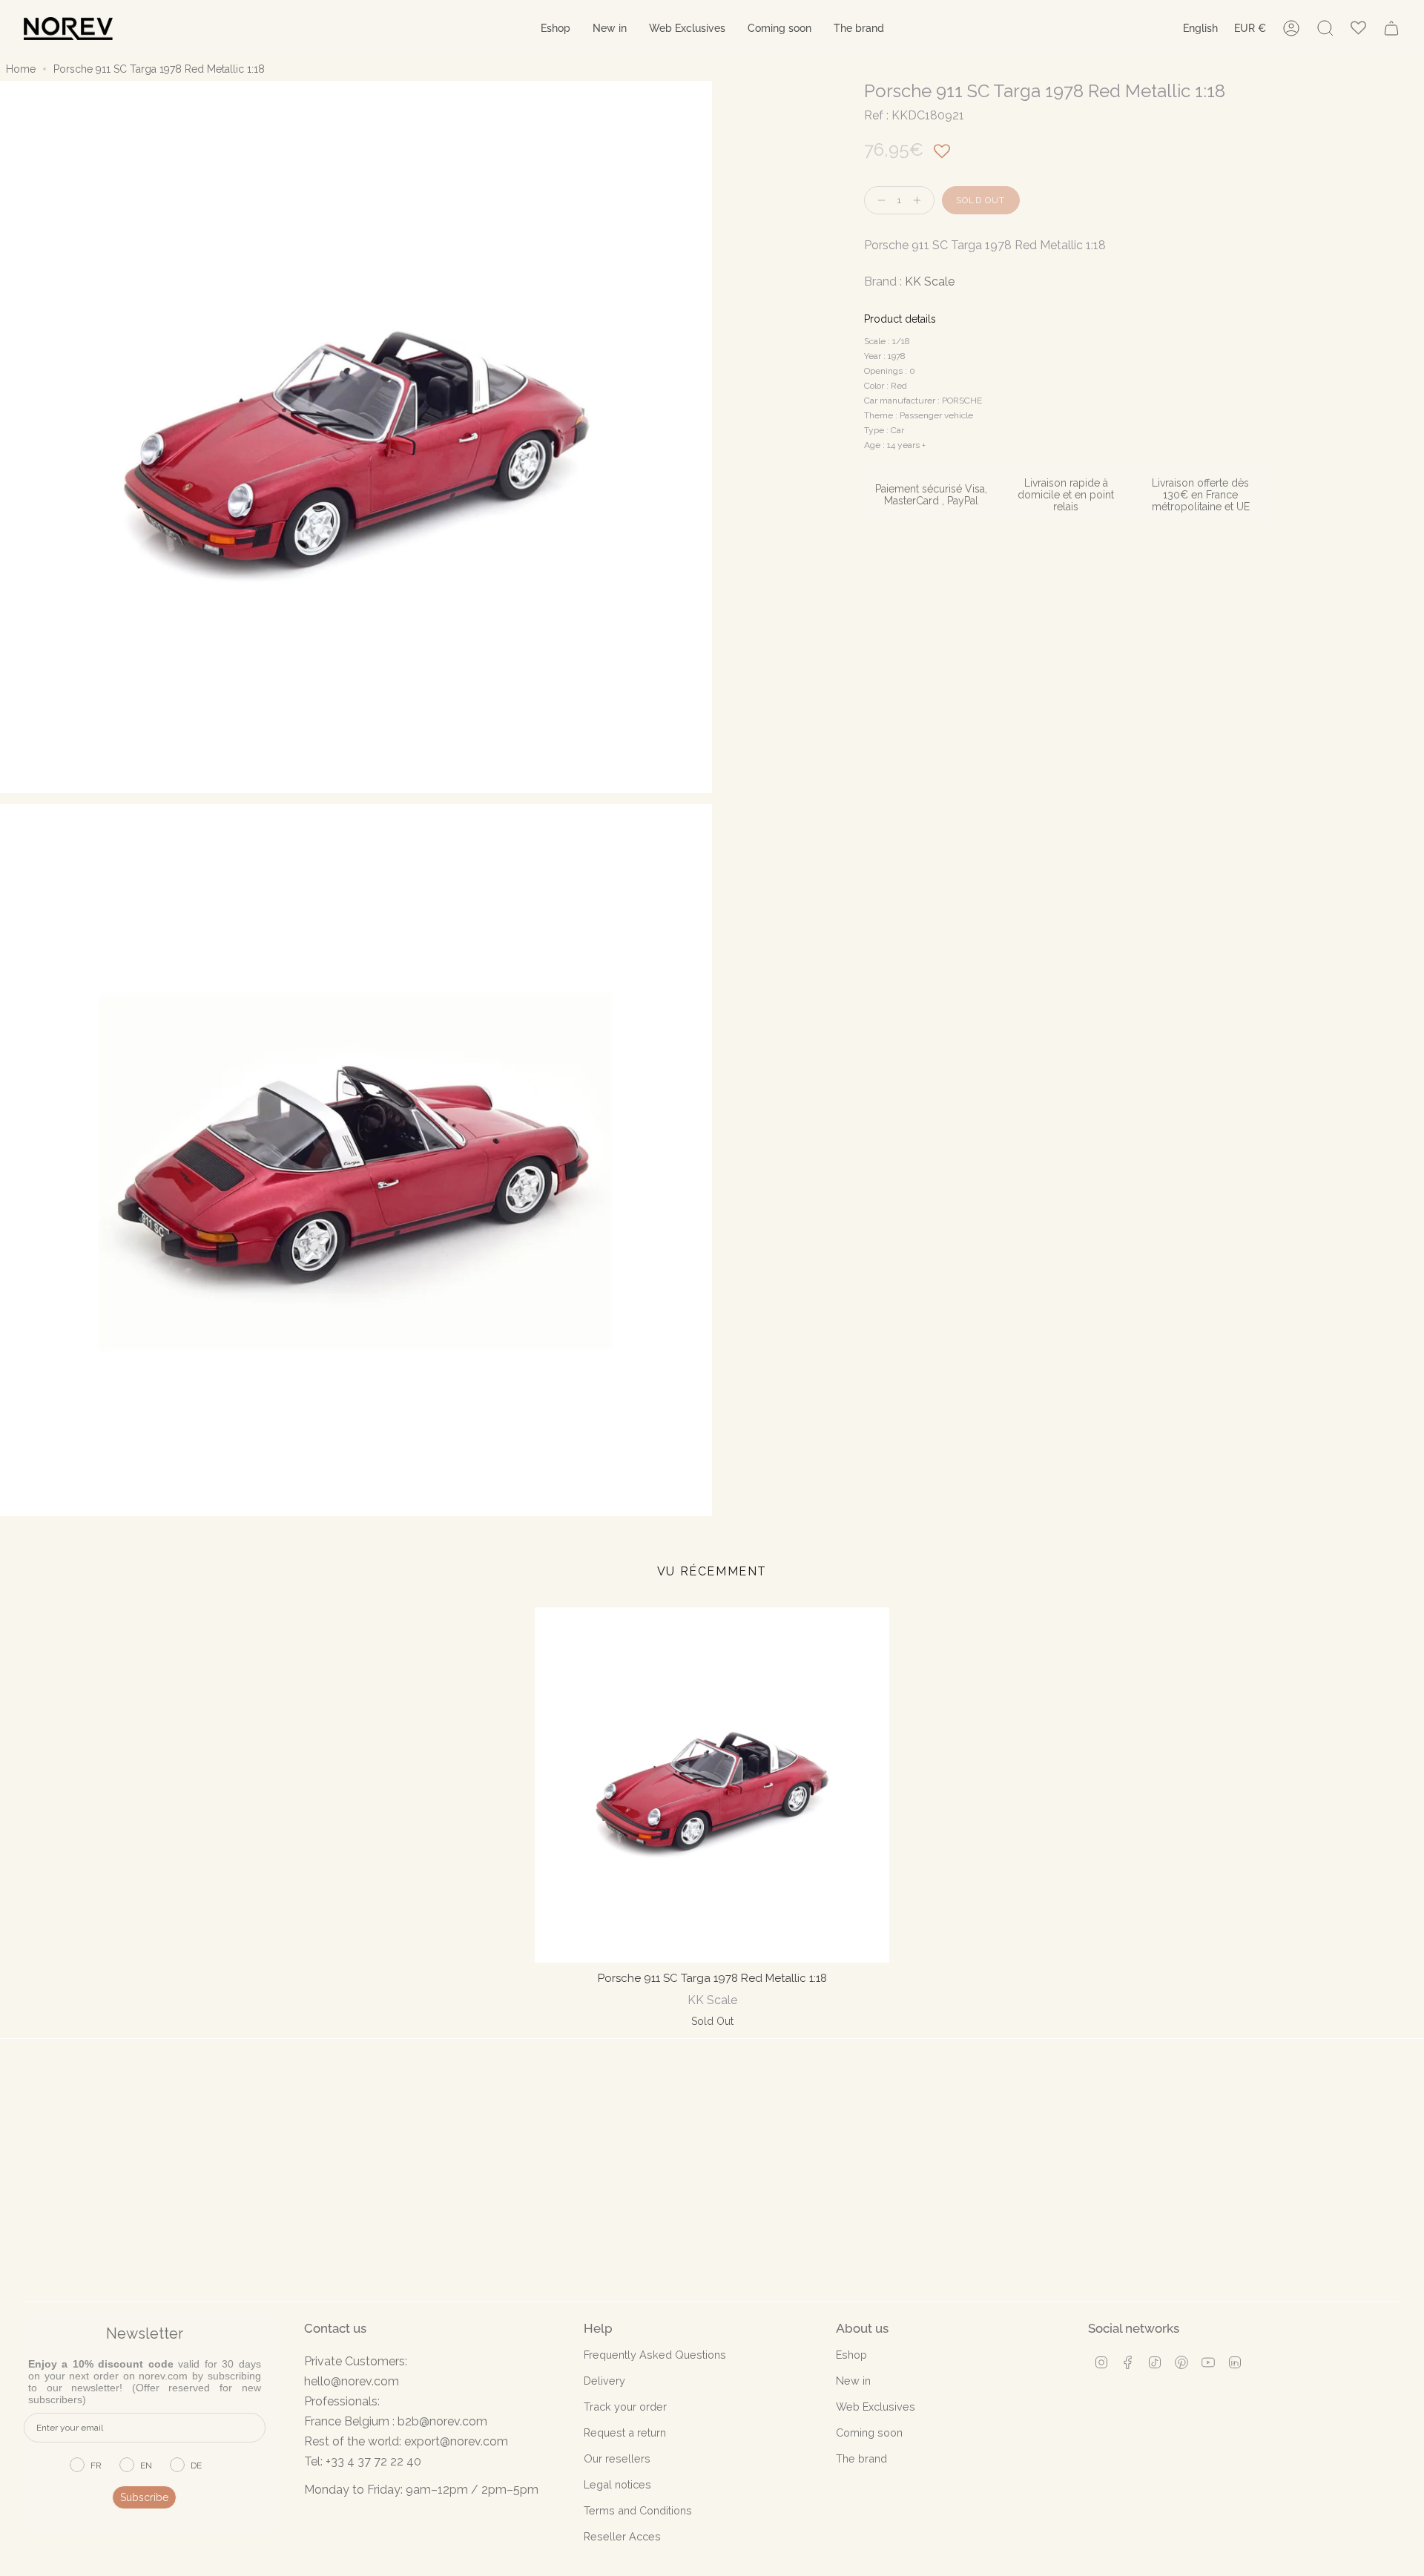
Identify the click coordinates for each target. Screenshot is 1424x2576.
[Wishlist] (1358, 29)
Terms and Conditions (638, 2510)
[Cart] (1391, 28)
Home (21, 69)
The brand (861, 2458)
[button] (556, 29)
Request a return (625, 2432)
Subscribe (144, 2497)
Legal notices (617, 2484)
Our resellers (617, 2458)
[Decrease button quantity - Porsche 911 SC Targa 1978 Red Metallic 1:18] (878, 201)
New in (853, 2381)
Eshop (851, 2355)
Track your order (625, 2407)
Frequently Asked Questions (655, 2355)
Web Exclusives (876, 2407)
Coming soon (869, 2432)
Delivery (604, 2381)
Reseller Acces (622, 2536)
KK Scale (930, 281)
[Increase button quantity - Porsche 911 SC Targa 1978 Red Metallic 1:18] (920, 201)
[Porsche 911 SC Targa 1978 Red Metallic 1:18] (712, 1785)
